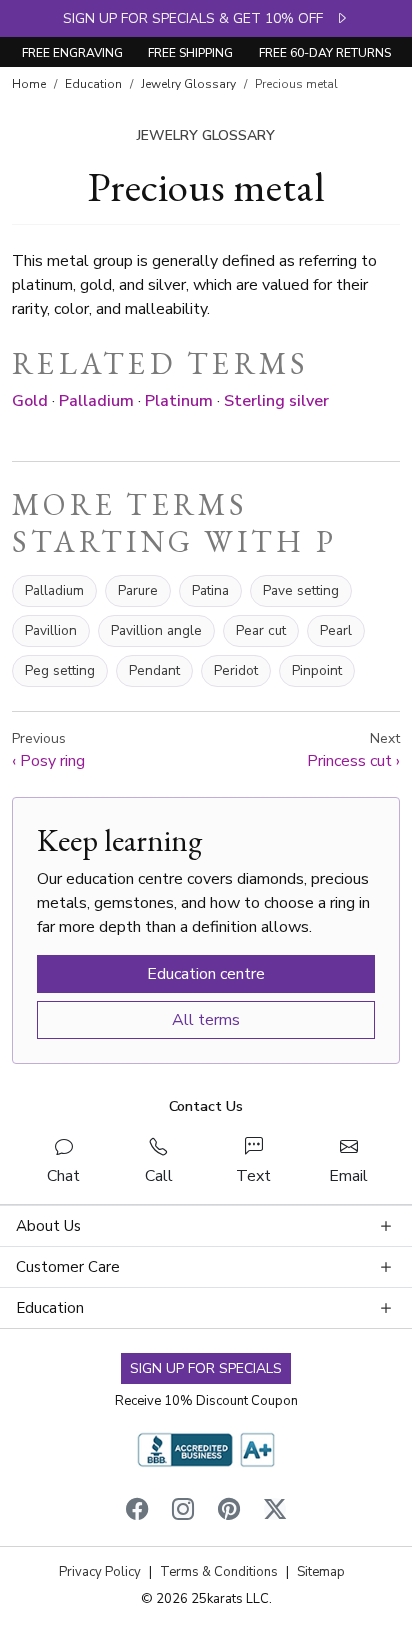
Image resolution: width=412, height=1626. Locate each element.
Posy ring (48, 750)
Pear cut (261, 630)
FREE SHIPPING (190, 53)
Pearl (336, 630)
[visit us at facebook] (137, 1512)
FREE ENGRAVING (72, 53)
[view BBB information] (206, 1449)
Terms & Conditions (219, 1572)
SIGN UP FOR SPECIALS (206, 1368)
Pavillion (51, 630)
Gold (30, 401)
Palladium (96, 401)
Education (93, 84)
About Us (48, 1226)
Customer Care (68, 1267)
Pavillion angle (156, 630)
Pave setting (301, 590)
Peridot (236, 670)
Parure (138, 590)
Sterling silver (276, 401)
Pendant (154, 670)
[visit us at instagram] (183, 1512)
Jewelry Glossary (188, 84)
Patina (210, 590)
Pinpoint (317, 670)
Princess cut (353, 750)
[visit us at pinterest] (229, 1512)
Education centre (206, 974)
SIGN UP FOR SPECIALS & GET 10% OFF (199, 18)
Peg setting (60, 670)
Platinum (179, 401)
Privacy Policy (100, 1572)
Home (29, 84)
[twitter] (275, 1512)
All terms (206, 1020)
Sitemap (321, 1572)
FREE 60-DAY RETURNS (325, 53)
